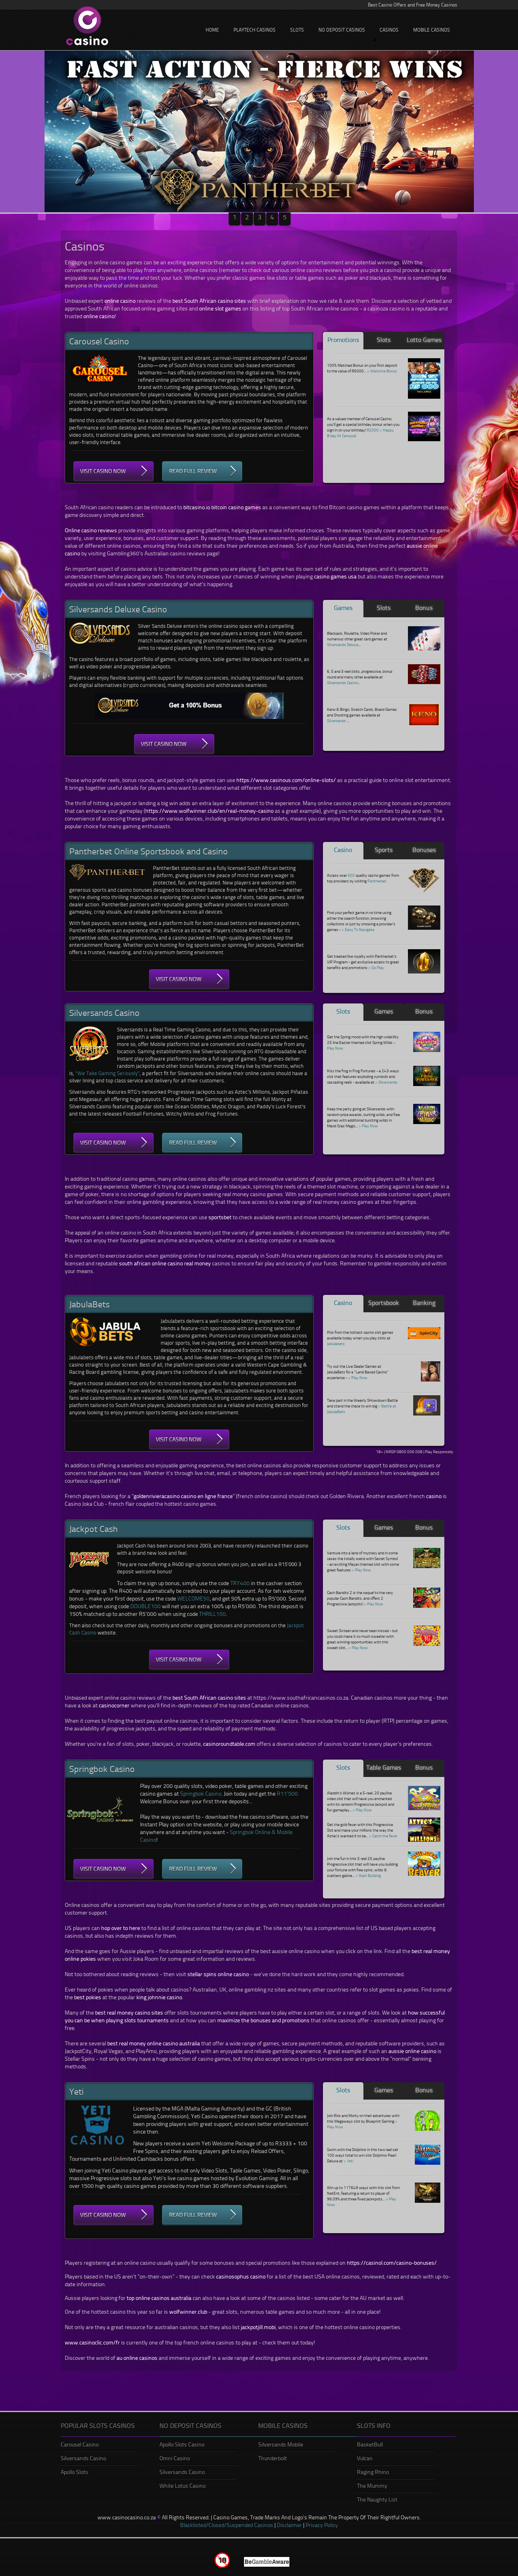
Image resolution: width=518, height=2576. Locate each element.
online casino (120, 301)
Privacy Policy (322, 2525)
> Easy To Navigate (358, 929)
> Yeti (348, 2161)
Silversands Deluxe (343, 644)
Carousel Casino (80, 2444)
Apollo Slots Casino (182, 2444)
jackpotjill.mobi (258, 2327)
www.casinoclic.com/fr (92, 2342)
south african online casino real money (165, 1263)
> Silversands (386, 1082)
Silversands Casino (342, 682)
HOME (212, 30)
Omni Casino (175, 2458)
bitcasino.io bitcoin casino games (222, 507)
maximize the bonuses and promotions (263, 2020)
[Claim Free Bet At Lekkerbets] (259, 132)
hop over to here (121, 1928)
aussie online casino (412, 2051)
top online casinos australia (159, 2298)
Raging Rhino (373, 2472)
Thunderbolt (273, 2458)
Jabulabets (336, 1343)
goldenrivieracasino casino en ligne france (183, 1496)
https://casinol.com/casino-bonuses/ (392, 2263)
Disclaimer (289, 2525)
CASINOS (389, 30)
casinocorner (114, 1705)
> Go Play (376, 967)
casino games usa (335, 576)
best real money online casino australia (154, 2043)
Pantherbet (377, 881)
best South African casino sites (209, 301)
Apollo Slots (74, 2472)
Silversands (336, 721)
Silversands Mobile (281, 2444)
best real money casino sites (129, 2012)
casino (434, 1496)
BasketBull (370, 2444)
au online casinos (137, 2358)
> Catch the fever (383, 1836)
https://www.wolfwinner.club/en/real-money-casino (209, 811)
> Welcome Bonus (382, 371)
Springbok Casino (201, 1793)
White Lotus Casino (183, 2486)
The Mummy (372, 2486)
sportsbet (220, 1217)
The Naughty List (377, 2499)
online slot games (220, 308)
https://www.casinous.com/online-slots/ (286, 780)
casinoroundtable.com (229, 1744)
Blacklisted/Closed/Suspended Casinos (227, 2525)
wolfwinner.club (188, 2311)
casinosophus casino (241, 2276)
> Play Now (368, 1126)
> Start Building (368, 1875)
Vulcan (365, 2458)
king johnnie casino (159, 1997)
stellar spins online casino (218, 1974)
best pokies (88, 1997)
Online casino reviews (91, 530)
